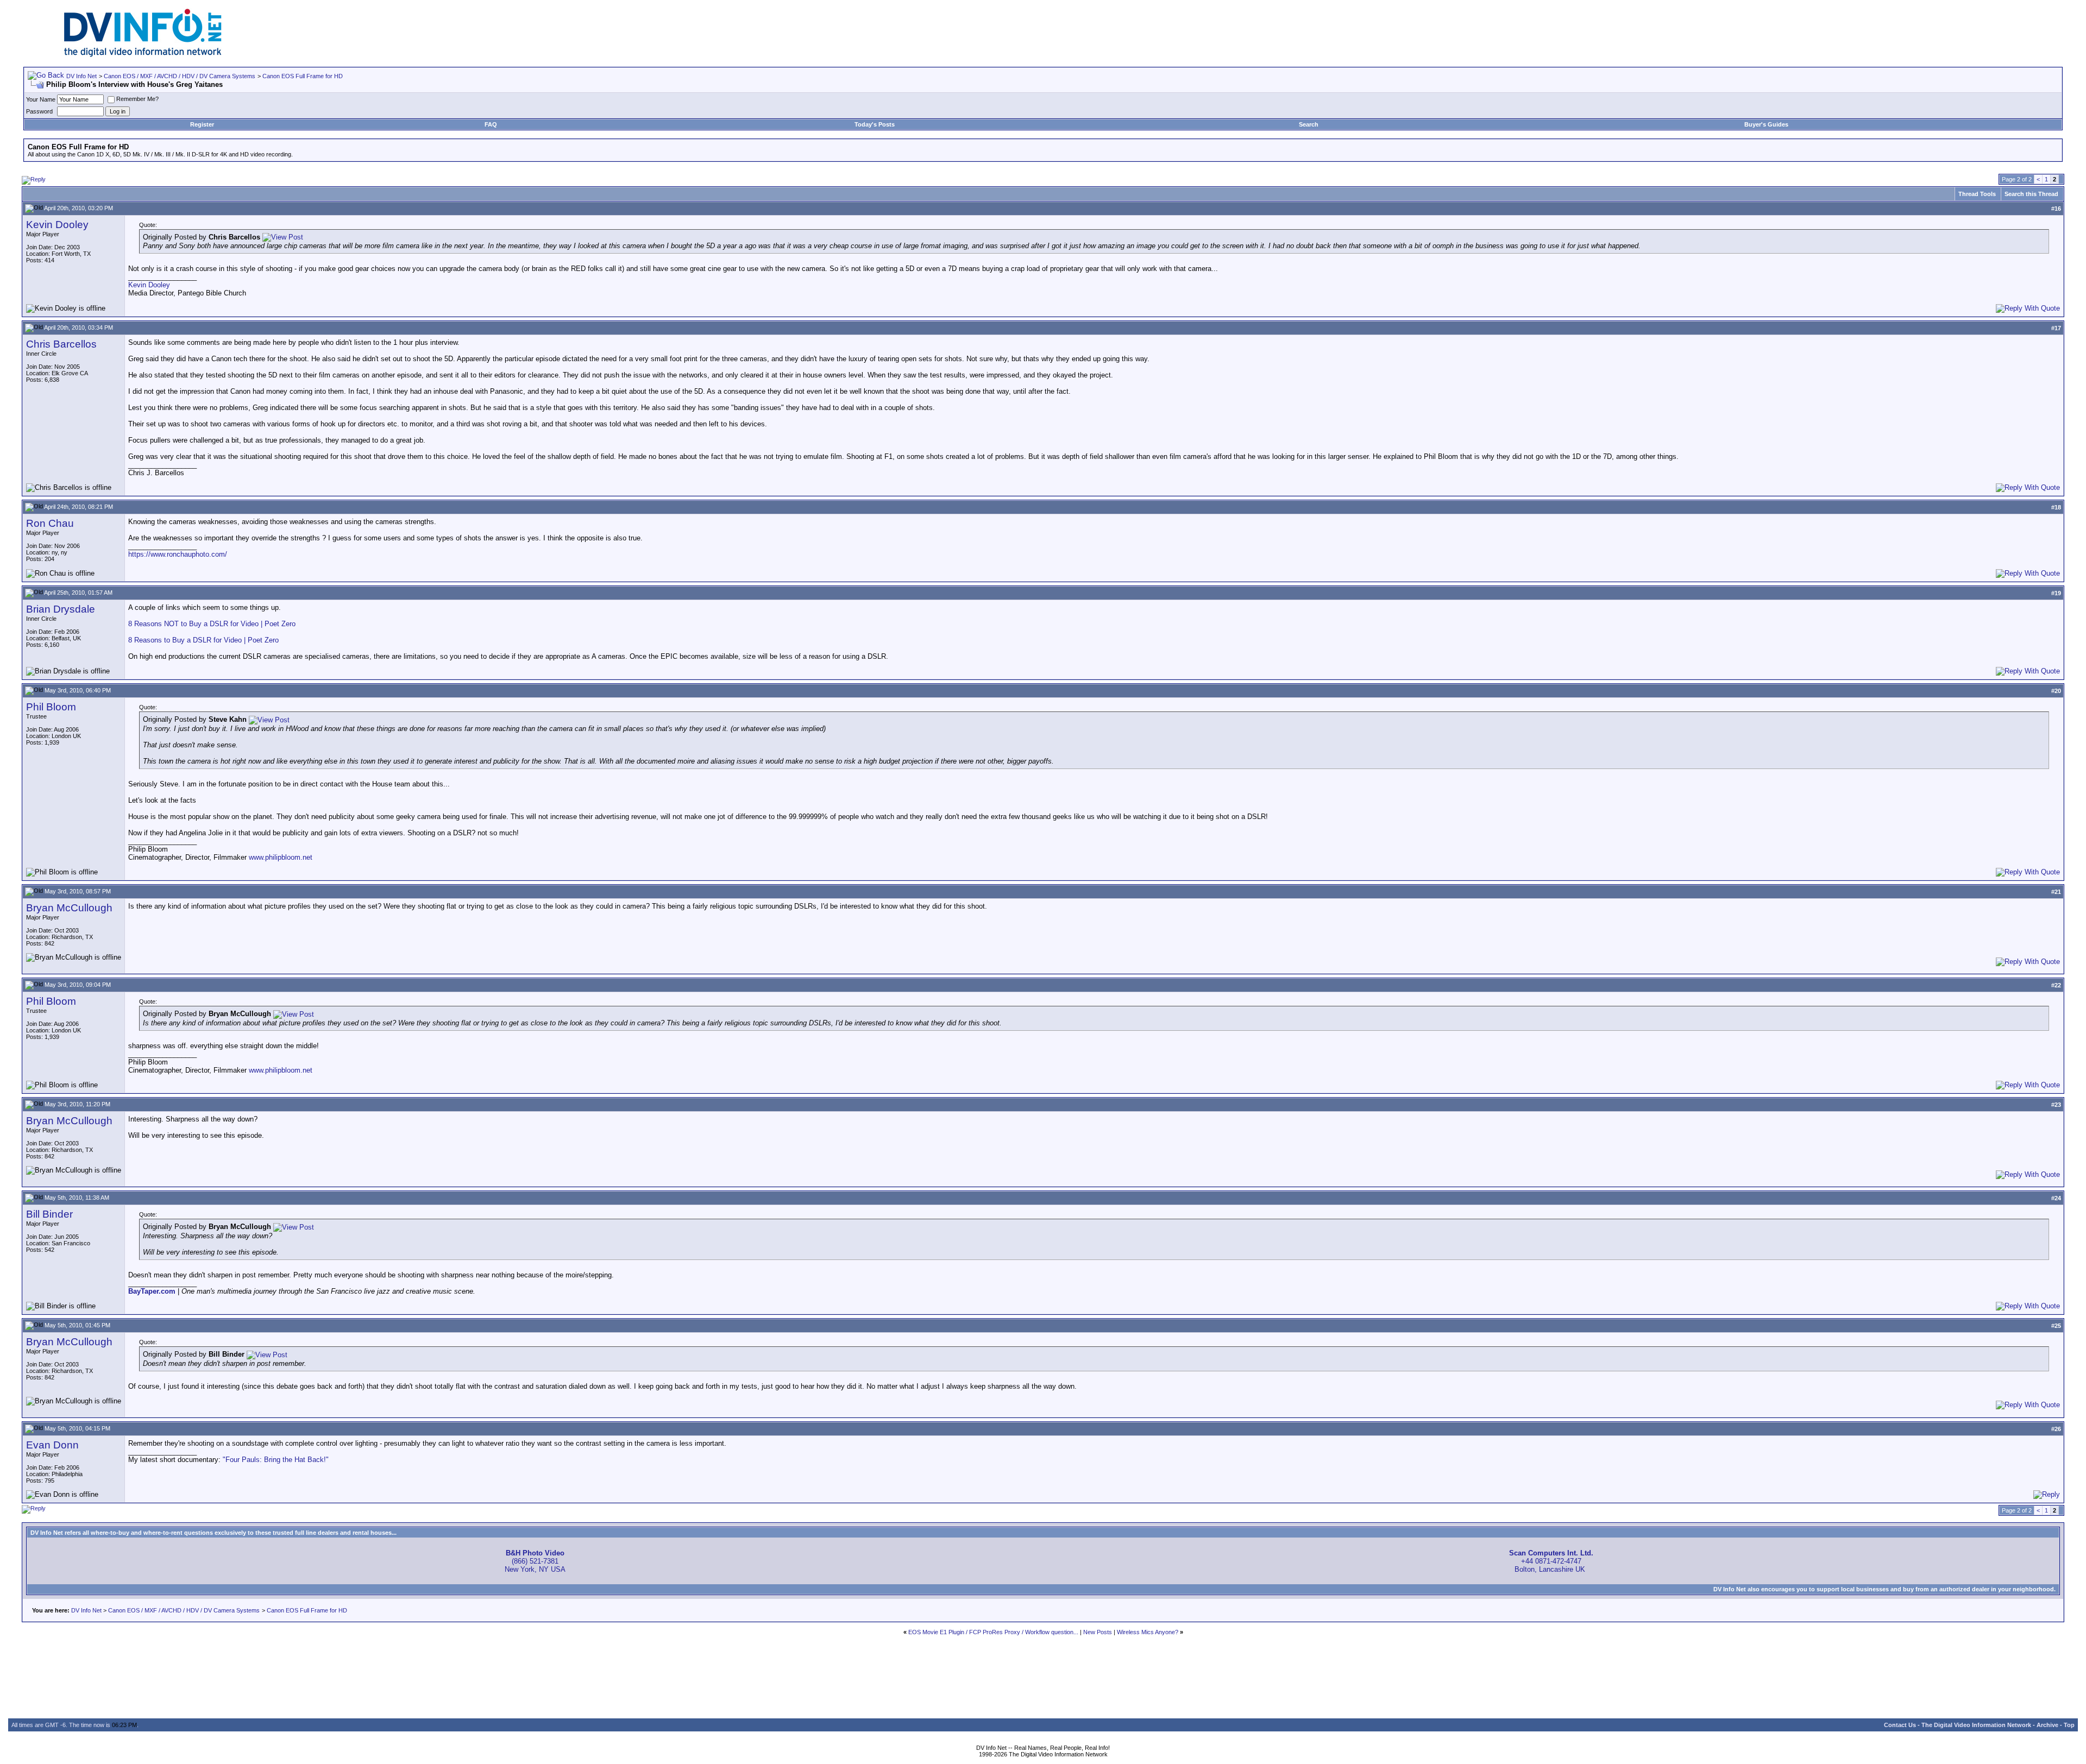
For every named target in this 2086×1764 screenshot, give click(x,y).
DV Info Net (81, 76)
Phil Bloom (51, 707)
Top (2069, 1725)
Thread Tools (1977, 194)
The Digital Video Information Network (1976, 1725)
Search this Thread (2031, 194)
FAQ (491, 124)
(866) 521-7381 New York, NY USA (535, 1561)
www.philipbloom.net (281, 857)
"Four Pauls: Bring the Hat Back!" (276, 1460)
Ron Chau (50, 523)
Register (202, 124)
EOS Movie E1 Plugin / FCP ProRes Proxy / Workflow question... (993, 1632)
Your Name (41, 99)
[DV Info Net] (143, 55)
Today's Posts (875, 124)
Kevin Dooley (57, 225)
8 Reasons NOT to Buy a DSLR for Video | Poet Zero (212, 624)
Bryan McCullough (69, 908)
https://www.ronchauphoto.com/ (178, 554)
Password (39, 111)
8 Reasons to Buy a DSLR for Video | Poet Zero (203, 640)
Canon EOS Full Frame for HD (303, 76)
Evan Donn (52, 1445)
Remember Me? (137, 99)
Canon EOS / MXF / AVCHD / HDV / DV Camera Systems (180, 76)
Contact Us (1900, 1725)
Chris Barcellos (61, 344)
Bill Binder (49, 1214)
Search (1309, 124)
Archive (2047, 1725)
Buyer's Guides (1766, 124)
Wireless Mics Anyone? (1148, 1632)
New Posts (1098, 1632)
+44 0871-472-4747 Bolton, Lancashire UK (1551, 1561)
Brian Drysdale (61, 609)
